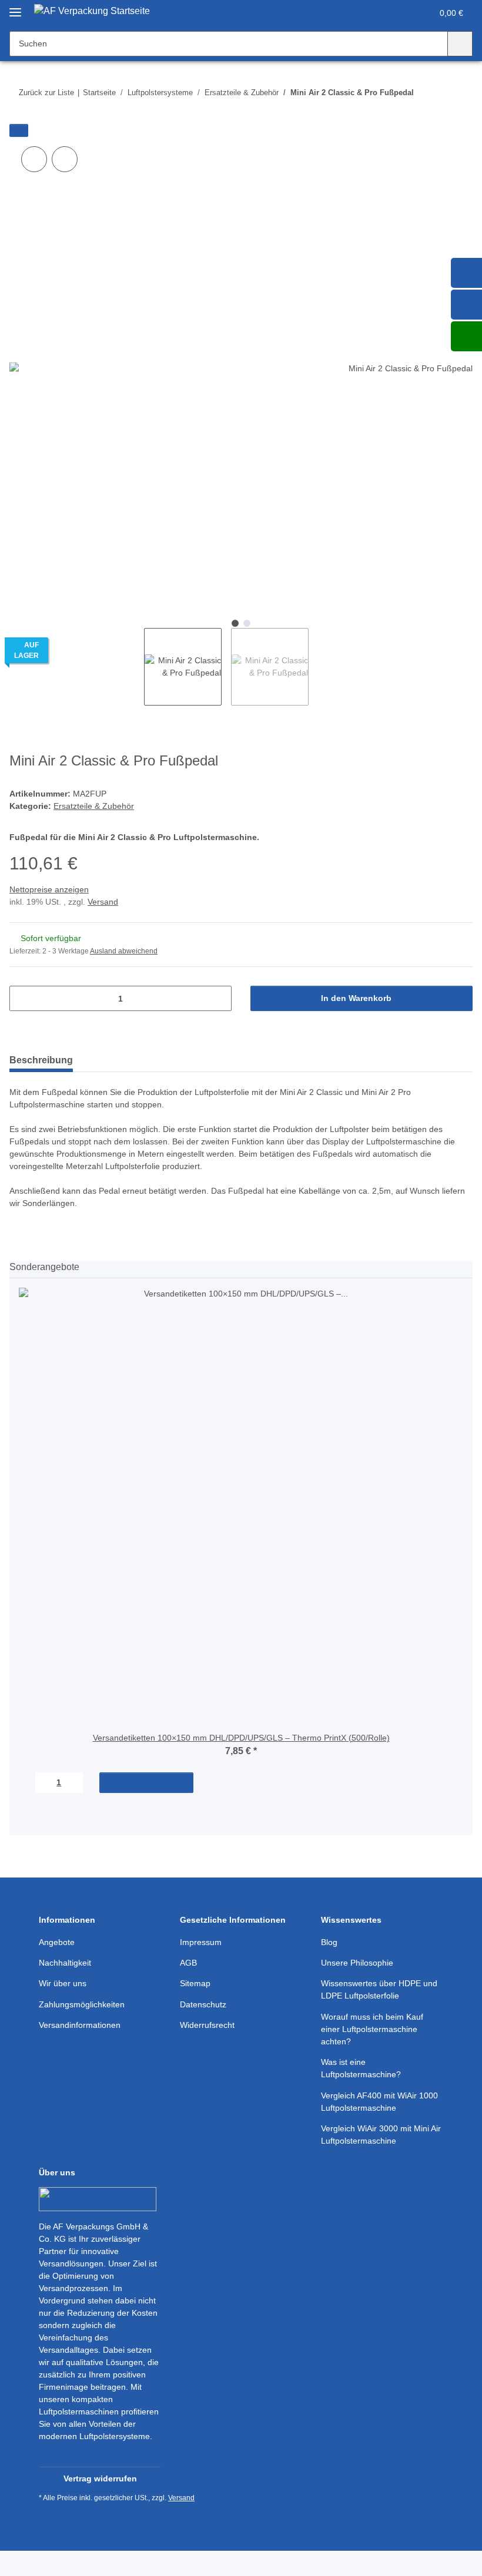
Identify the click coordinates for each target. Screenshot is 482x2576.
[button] (377, 13)
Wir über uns (63, 1983)
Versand (103, 902)
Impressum (201, 1942)
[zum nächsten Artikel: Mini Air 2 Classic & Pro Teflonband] (460, 93)
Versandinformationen (80, 2025)
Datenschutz (203, 2004)
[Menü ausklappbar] (15, 7)
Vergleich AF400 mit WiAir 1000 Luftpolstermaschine (379, 2102)
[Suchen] (460, 44)
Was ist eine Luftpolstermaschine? (361, 2068)
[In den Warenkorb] (19, 130)
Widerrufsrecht (207, 2025)
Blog (329, 1942)
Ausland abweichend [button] (124, 951)
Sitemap (195, 1983)
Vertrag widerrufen (100, 2478)
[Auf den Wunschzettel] (65, 159)
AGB (188, 1963)
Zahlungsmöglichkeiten (82, 2004)
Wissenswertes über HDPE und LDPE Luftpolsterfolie (379, 1989)
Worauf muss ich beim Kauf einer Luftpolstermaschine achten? (372, 2029)
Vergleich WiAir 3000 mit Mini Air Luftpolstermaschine (381, 2135)
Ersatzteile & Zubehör (94, 806)
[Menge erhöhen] (218, 998)
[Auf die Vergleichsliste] (34, 159)
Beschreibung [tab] (41, 1060)
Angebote (57, 1942)
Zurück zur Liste (46, 93)
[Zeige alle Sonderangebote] (469, 1267)
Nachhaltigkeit (65, 1963)
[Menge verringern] (23, 998)
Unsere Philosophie (357, 1963)
